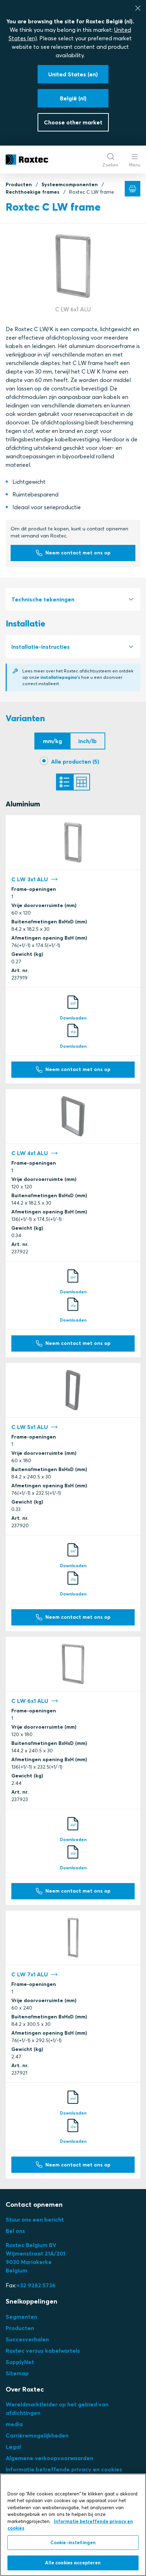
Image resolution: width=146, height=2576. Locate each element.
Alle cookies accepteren (73, 2563)
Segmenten (21, 2317)
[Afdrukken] (133, 189)
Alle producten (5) (75, 761)
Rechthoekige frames (33, 192)
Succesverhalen (27, 2339)
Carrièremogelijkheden (37, 2435)
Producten (19, 184)
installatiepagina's (60, 677)
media (14, 2424)
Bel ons (15, 2231)
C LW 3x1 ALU (30, 879)
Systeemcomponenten (70, 184)
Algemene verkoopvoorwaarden (49, 2458)
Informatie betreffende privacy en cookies (64, 2469)
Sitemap (17, 2373)
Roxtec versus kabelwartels (43, 2351)
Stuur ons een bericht (35, 2219)
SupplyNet (20, 2362)
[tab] (73, 599)
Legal (13, 2447)
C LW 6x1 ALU (30, 1701)
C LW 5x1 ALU (30, 1427)
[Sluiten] (138, 8)
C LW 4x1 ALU (30, 1153)
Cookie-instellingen (73, 2542)
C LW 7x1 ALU (30, 1974)
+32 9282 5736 (36, 2285)
